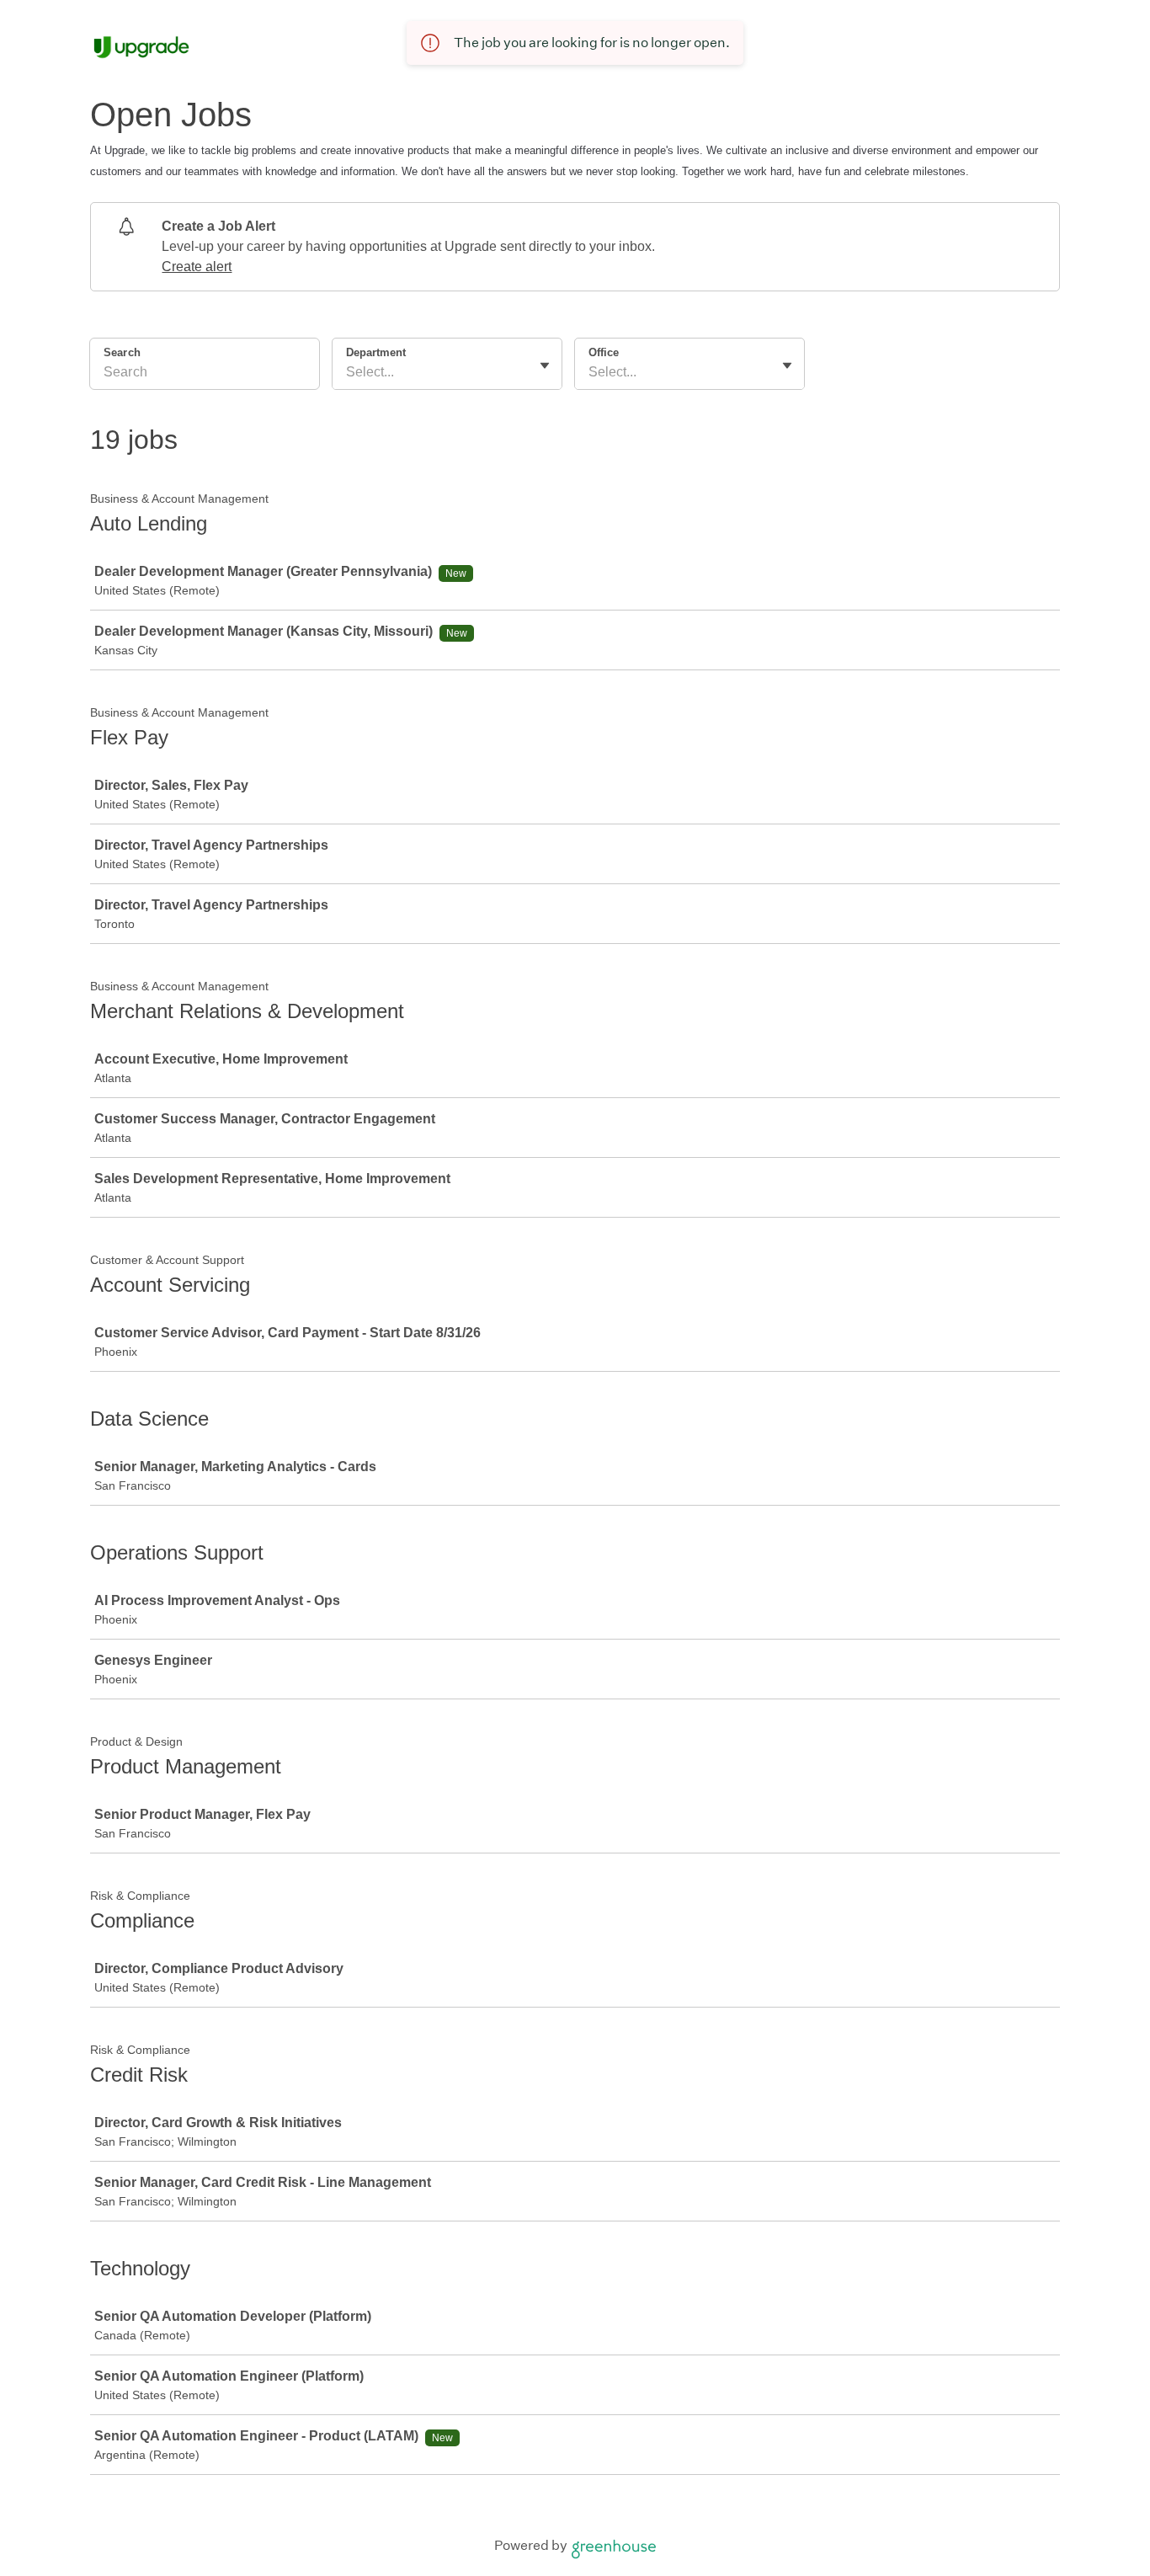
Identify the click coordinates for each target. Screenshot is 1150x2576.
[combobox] (348, 372)
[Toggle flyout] (545, 365)
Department (376, 352)
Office (604, 352)
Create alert (197, 267)
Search (122, 352)
